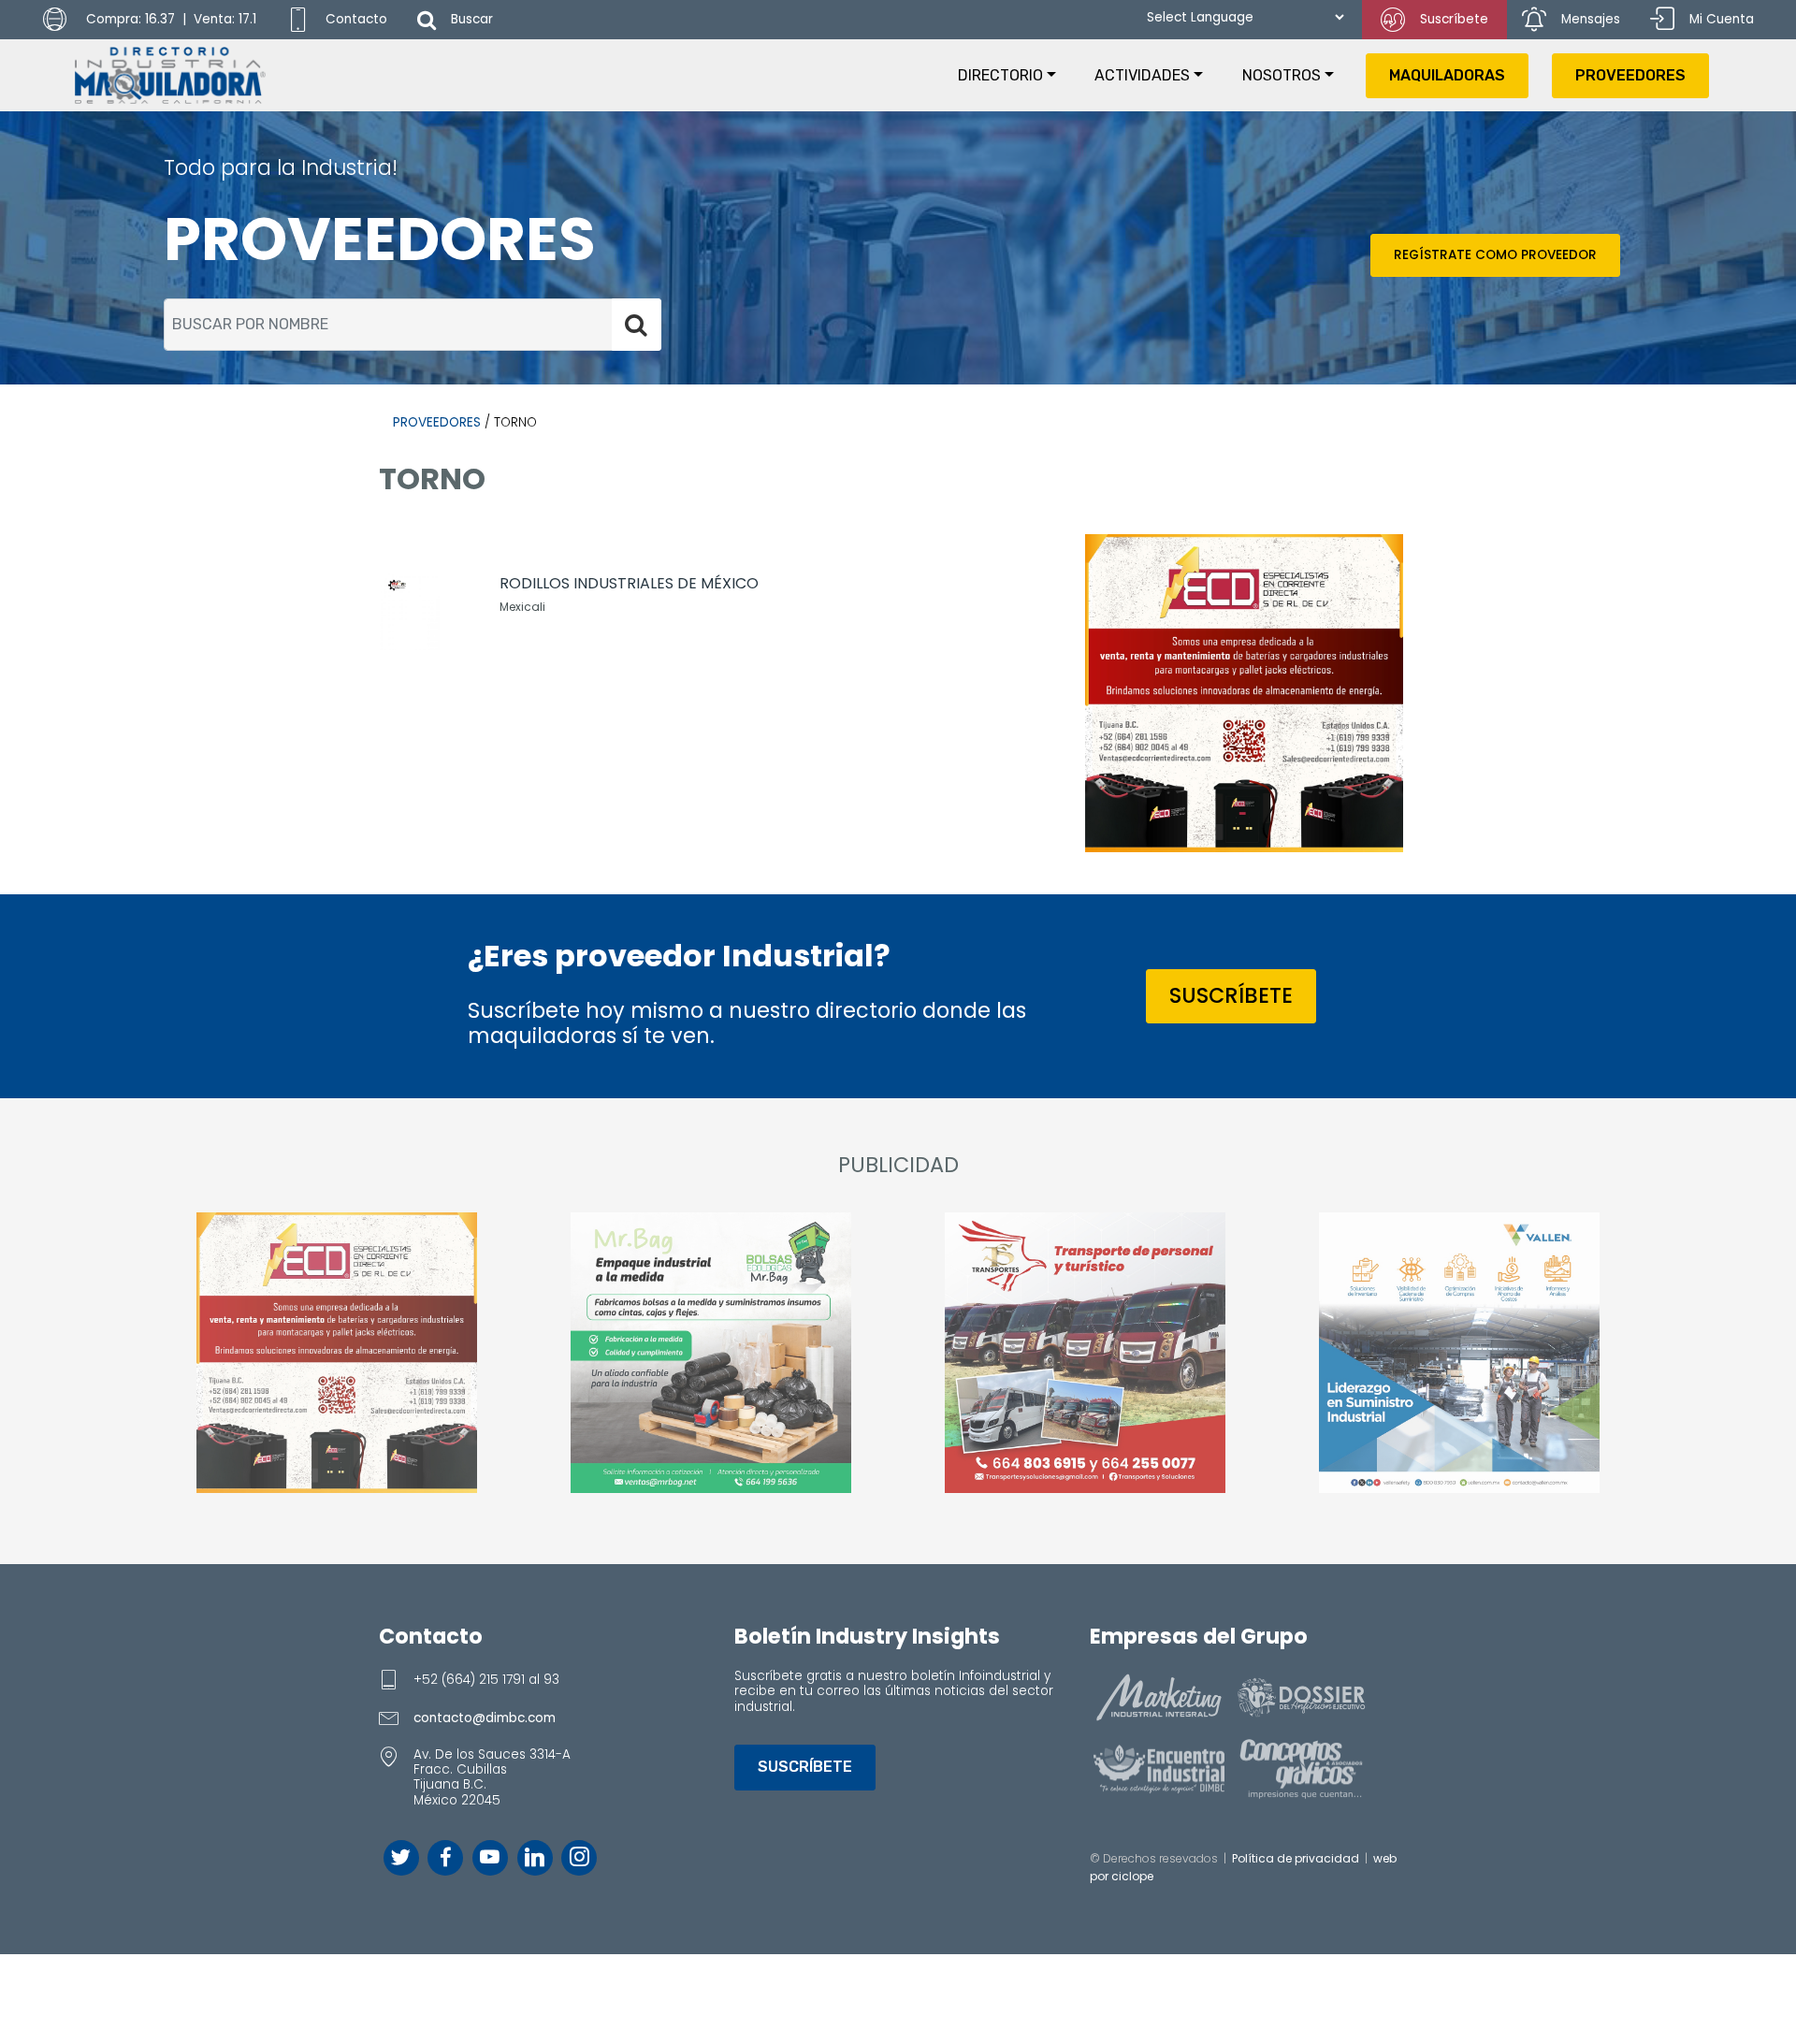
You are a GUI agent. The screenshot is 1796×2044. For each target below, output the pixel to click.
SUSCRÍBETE (1231, 995)
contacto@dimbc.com (485, 1718)
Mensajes (1591, 19)
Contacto (356, 19)
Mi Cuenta (1722, 19)
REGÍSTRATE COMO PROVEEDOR (1495, 255)
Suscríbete (1454, 19)
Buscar (472, 19)
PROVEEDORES (1630, 75)
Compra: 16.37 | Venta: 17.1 (169, 19)
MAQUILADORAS (1447, 75)
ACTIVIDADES (1142, 75)
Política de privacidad (1296, 1858)
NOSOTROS (1282, 75)
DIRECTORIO (1000, 75)
